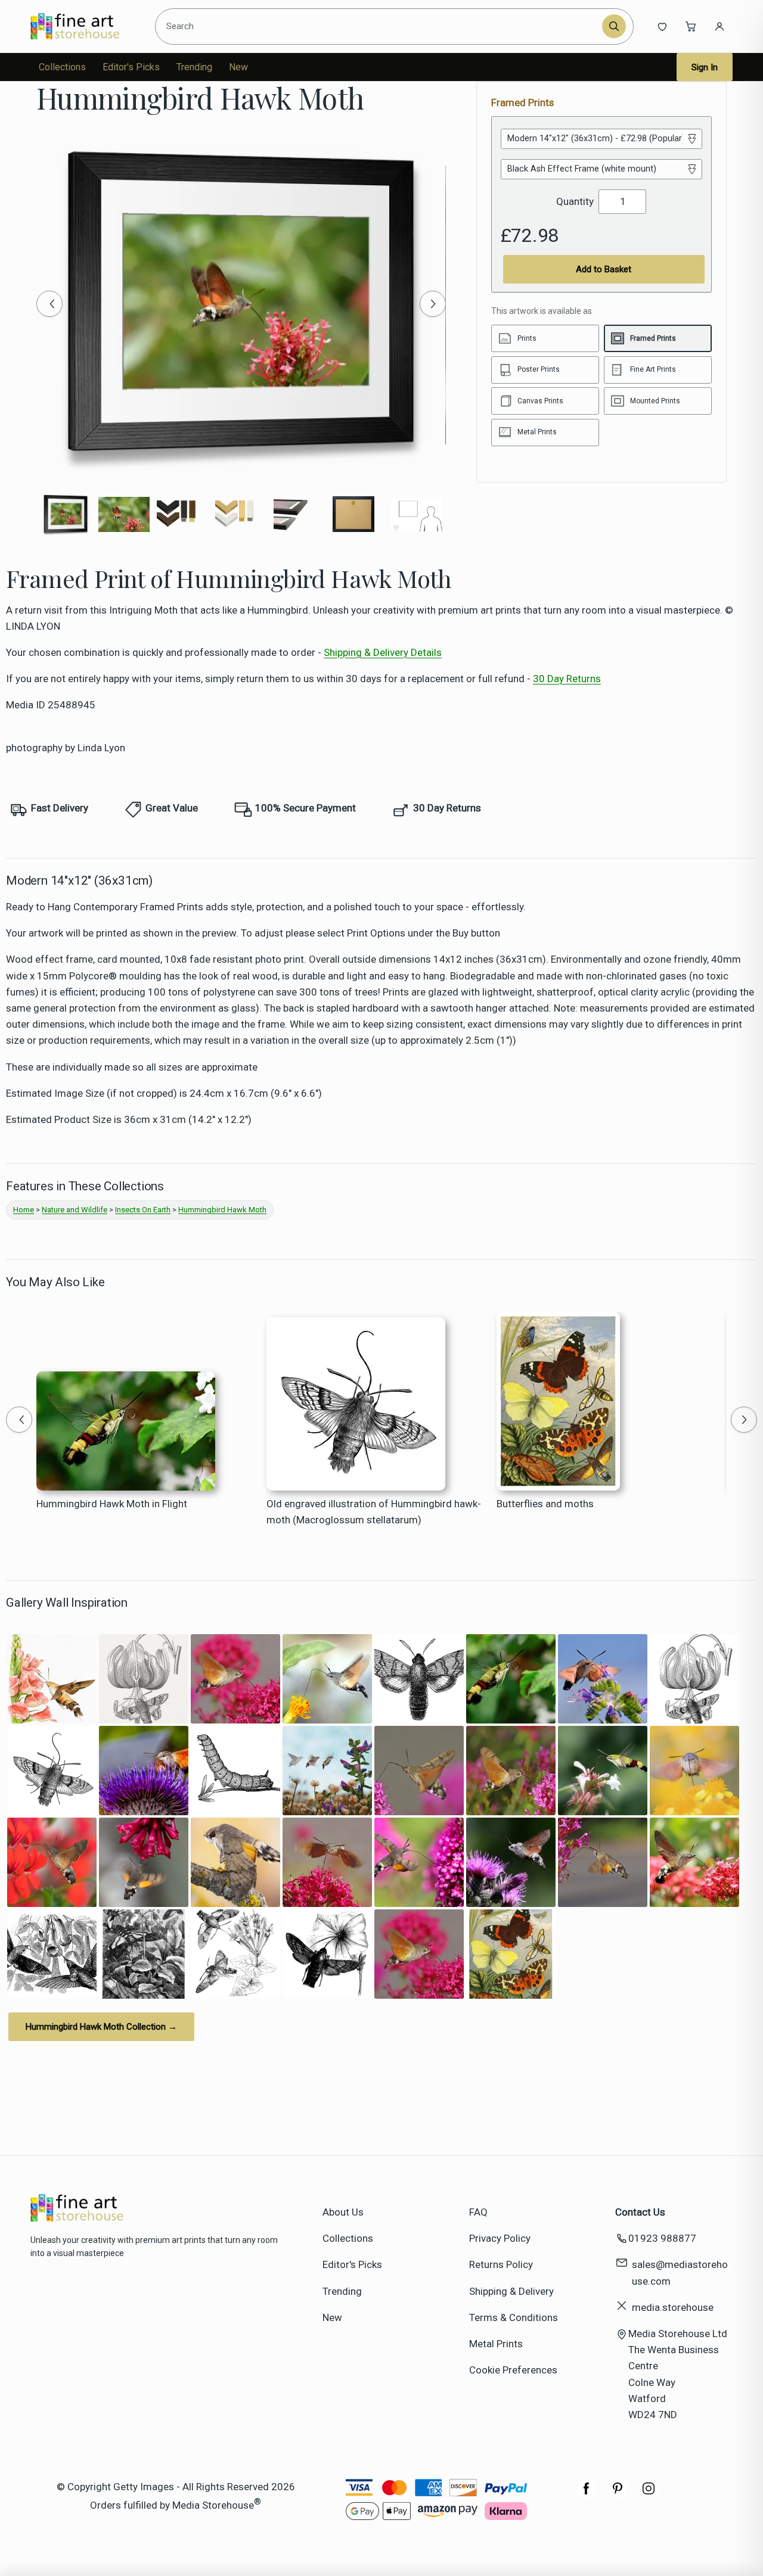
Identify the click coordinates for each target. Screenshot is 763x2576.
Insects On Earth (143, 1210)
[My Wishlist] (662, 26)
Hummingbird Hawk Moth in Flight (112, 1504)
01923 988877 (662, 2238)
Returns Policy (501, 2264)
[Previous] (49, 304)
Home (24, 1210)
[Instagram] (649, 2494)
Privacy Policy (500, 2238)
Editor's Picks (131, 67)
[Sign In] (719, 26)
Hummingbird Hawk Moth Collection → (101, 2027)
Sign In (705, 67)
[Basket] (691, 26)
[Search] (614, 26)
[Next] (433, 304)
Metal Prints (496, 2344)
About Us (343, 2212)
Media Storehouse (213, 2505)
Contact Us (640, 2212)
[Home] (85, 26)
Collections (62, 67)
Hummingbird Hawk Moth (222, 1210)
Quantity (575, 201)
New (238, 67)
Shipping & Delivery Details (383, 652)
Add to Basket (604, 269)
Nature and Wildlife (75, 1210)
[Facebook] (587, 2494)
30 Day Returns (567, 679)
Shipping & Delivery (511, 2291)
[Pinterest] (618, 2494)
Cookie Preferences (513, 2370)
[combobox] (381, 26)
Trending (194, 67)
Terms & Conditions (514, 2317)
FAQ (478, 2212)
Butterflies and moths (545, 1504)
